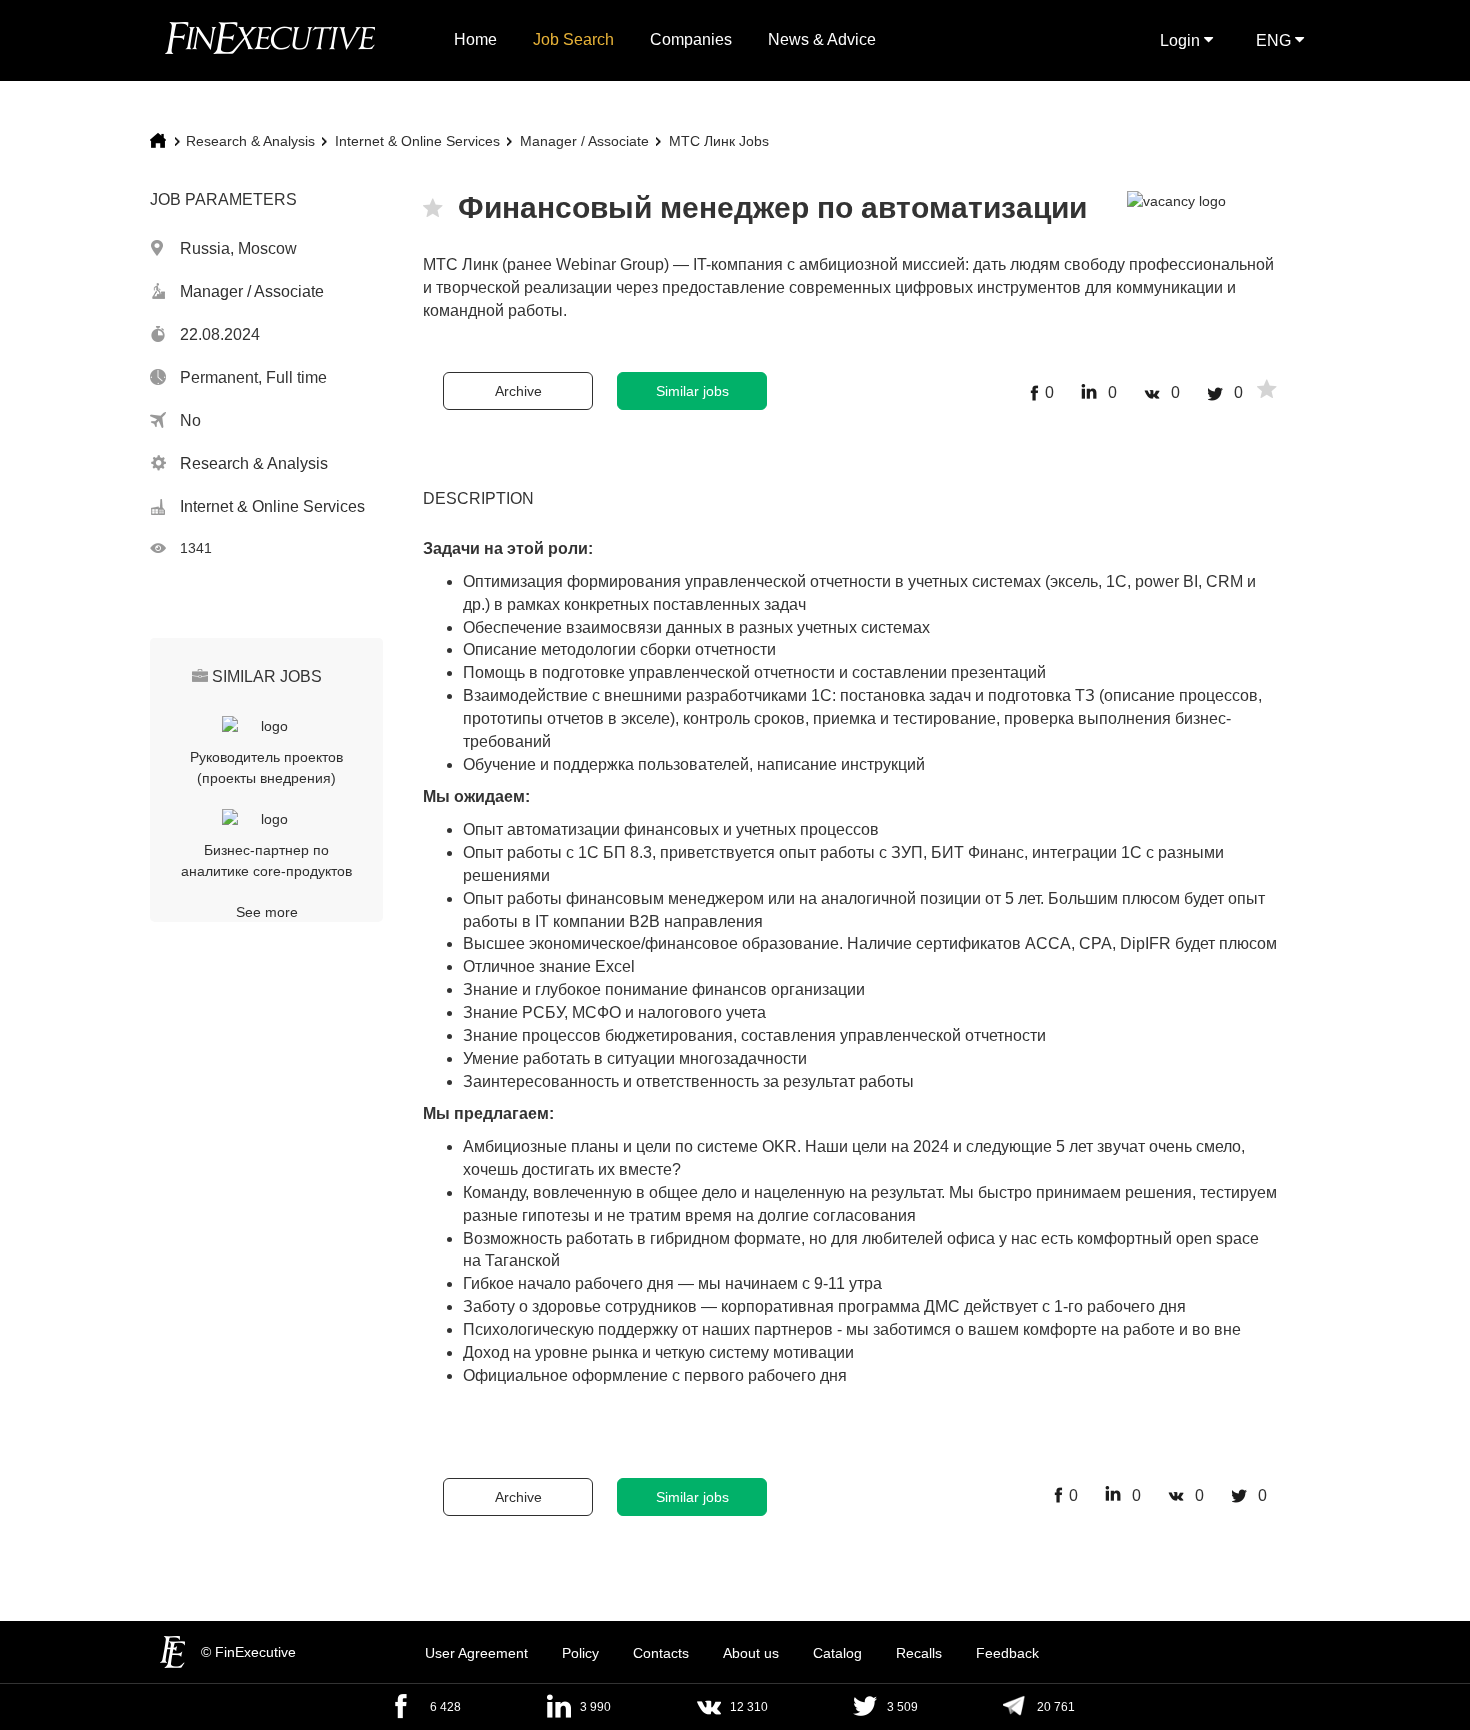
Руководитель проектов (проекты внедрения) (266, 767)
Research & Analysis (250, 141)
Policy (580, 1653)
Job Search (573, 39)
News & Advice (822, 39)
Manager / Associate (584, 141)
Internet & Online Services (417, 141)
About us (751, 1653)
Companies (691, 39)
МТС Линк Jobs (719, 141)
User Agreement (476, 1653)
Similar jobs (692, 391)
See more (267, 912)
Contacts (661, 1653)
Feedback (1007, 1653)
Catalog (837, 1653)
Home (475, 39)
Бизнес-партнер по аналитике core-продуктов (266, 860)
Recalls (919, 1653)
